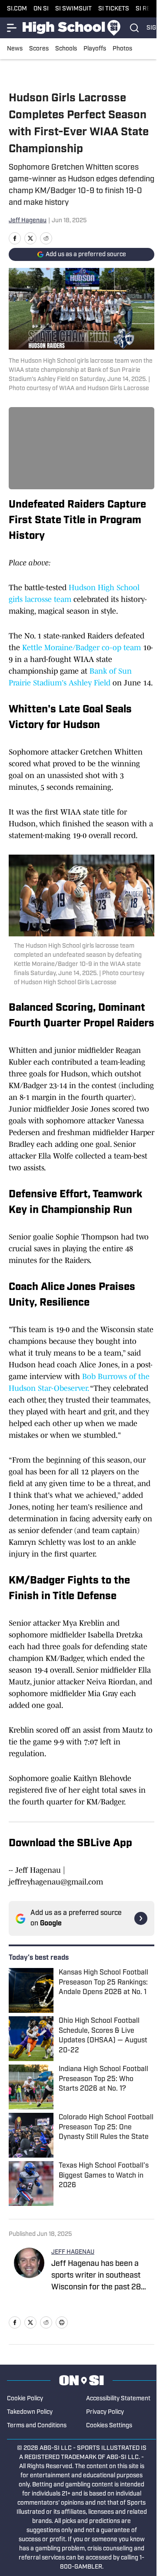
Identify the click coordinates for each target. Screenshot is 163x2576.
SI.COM (17, 9)
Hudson (82, 588)
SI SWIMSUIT (73, 9)
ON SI (41, 9)
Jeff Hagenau (28, 221)
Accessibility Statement (118, 2399)
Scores (39, 49)
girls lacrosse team (40, 599)
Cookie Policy (25, 2399)
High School (119, 588)
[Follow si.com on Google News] (141, 1918)
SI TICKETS (114, 9)
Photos (122, 49)
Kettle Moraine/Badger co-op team (81, 648)
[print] (62, 2322)
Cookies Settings (109, 2426)
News (15, 49)
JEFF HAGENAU (73, 2252)
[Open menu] (12, 28)
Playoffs (95, 49)
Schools (66, 49)
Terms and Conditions (37, 2426)
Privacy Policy (105, 2412)
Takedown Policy (30, 2412)
